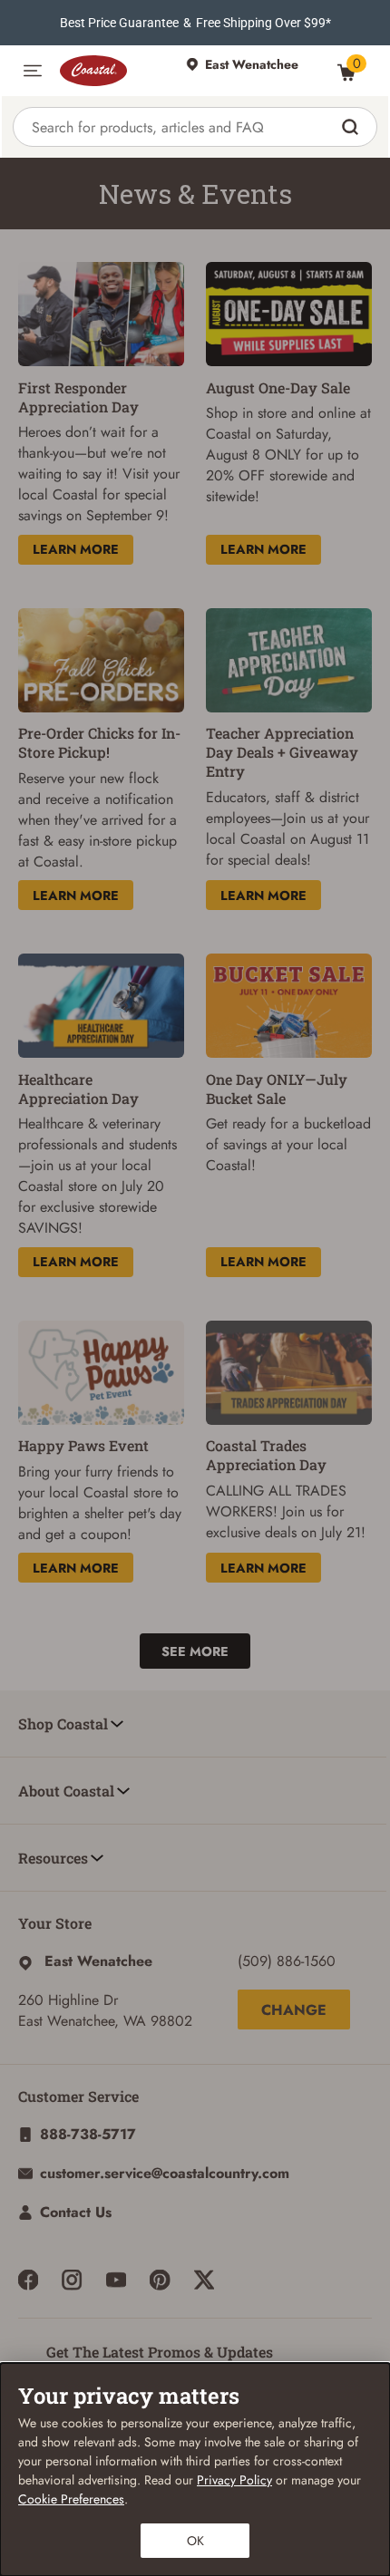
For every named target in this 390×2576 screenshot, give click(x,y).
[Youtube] (116, 2280)
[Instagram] (72, 2280)
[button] (33, 71)
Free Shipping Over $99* (263, 23)
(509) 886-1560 (287, 1961)
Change (294, 2010)
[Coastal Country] (114, 71)
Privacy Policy (234, 2480)
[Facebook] (28, 2280)
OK (195, 2541)
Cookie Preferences (71, 2499)
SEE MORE (195, 1651)
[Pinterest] (160, 2280)
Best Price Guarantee (119, 23)
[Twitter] (204, 2280)
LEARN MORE (76, 549)
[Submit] (352, 127)
